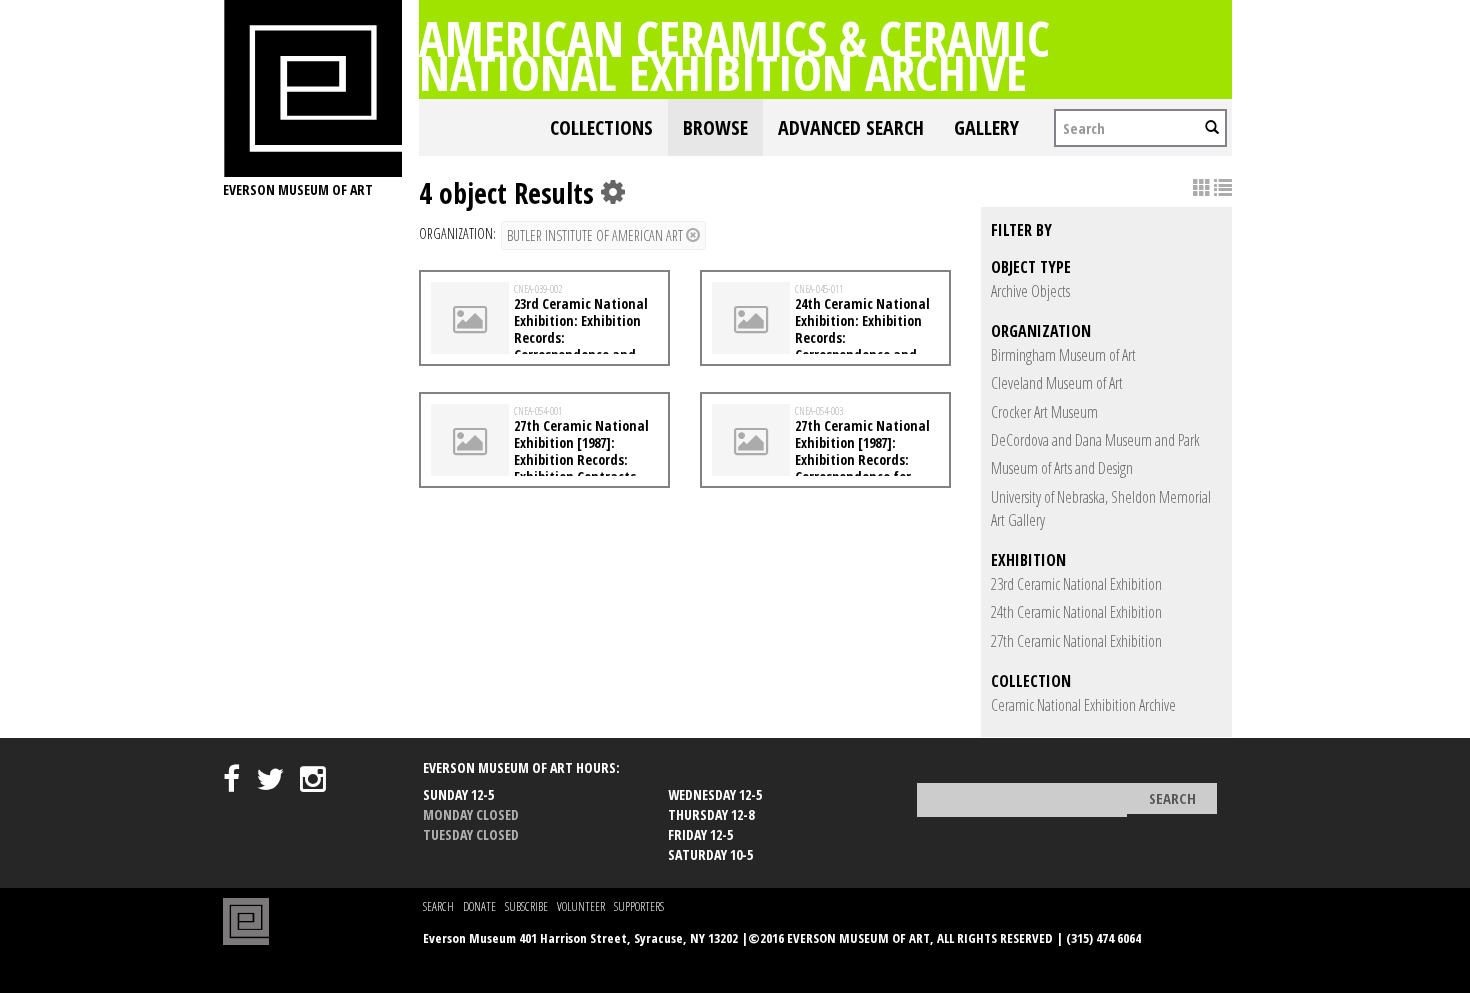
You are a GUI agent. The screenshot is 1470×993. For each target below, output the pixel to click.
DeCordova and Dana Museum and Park (1095, 440)
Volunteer (581, 906)
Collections (601, 127)
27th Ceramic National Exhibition (1076, 641)
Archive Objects (1030, 291)
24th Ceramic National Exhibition (1076, 612)
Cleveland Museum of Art (1057, 383)
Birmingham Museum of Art (1063, 355)
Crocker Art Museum (1044, 412)
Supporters (639, 906)
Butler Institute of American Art (596, 235)
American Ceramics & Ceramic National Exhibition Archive (734, 55)
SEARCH (438, 906)
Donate (479, 906)
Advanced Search (851, 127)
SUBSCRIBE (526, 906)
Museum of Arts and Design (1062, 468)
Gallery (986, 127)
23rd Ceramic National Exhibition (1076, 584)
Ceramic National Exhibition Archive (1083, 705)
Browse (715, 127)
